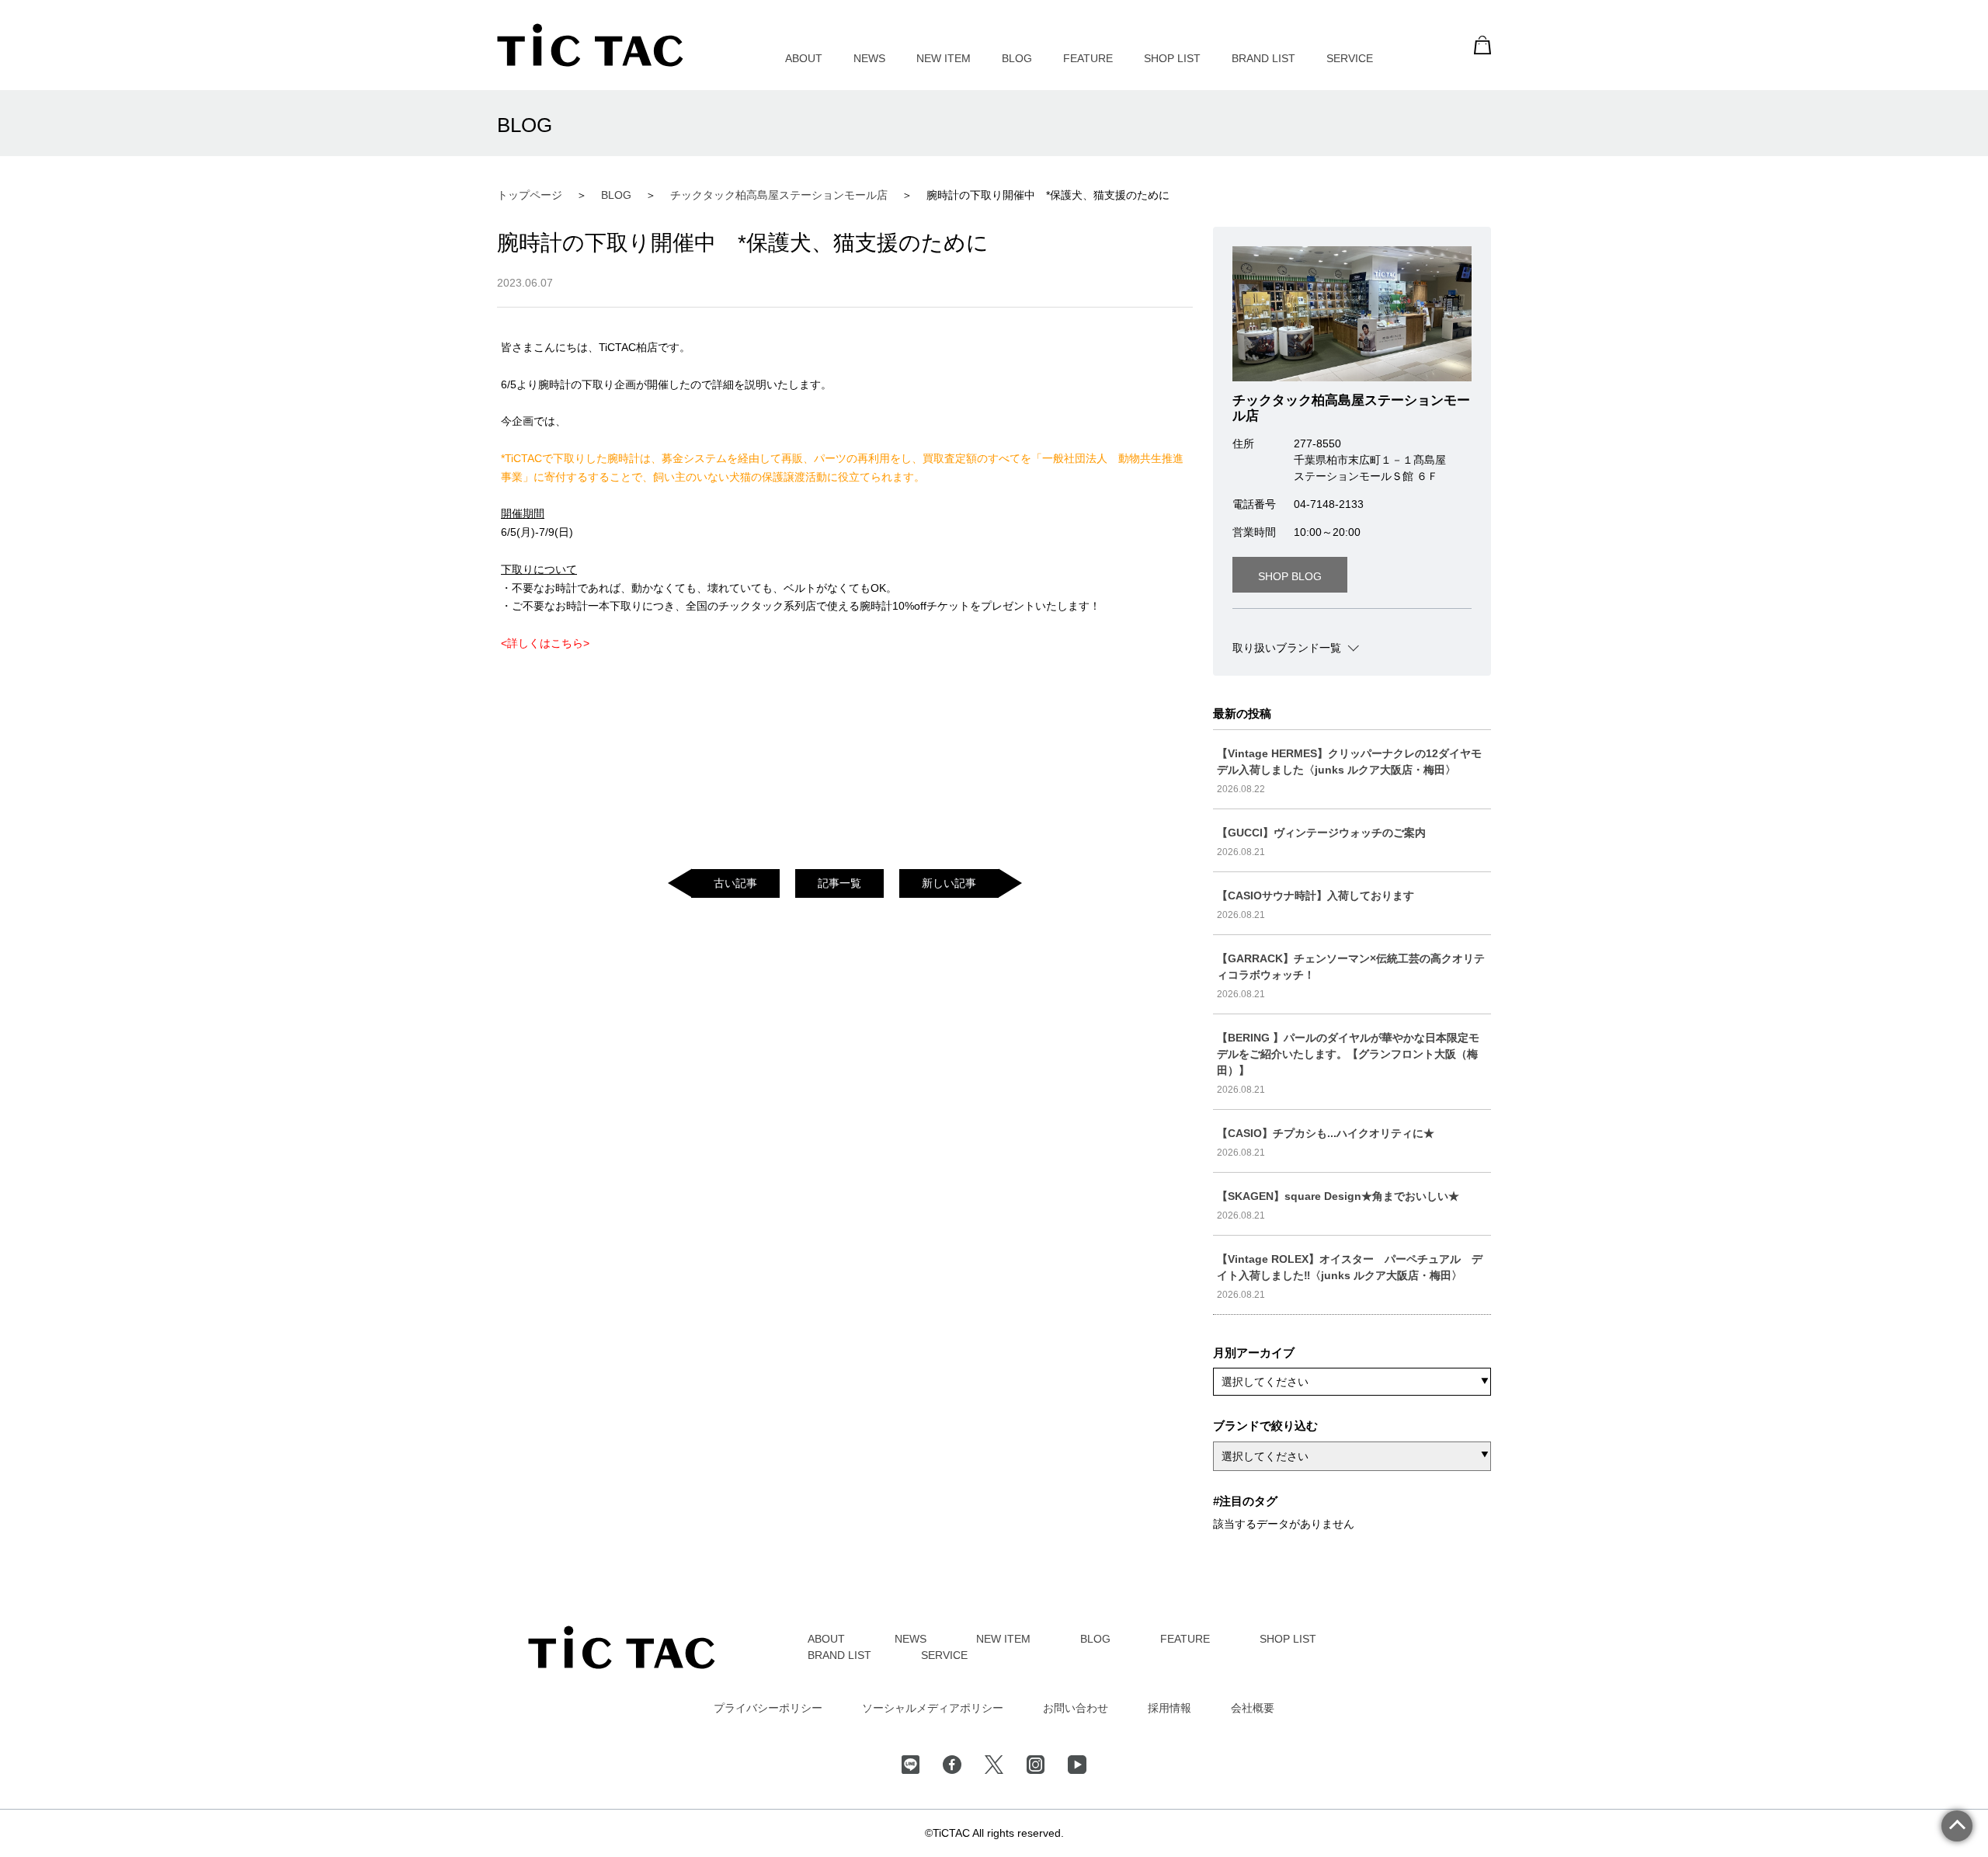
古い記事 (735, 883)
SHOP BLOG (1290, 576)
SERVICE (1350, 58)
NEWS (869, 58)
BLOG (1017, 58)
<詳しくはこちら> (545, 643)
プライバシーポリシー (768, 1708)
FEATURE (1088, 58)
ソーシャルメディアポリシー (933, 1708)
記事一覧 (839, 883)
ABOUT (804, 58)
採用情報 (1170, 1708)
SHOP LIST (1172, 58)
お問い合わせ (1076, 1708)
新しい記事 (949, 883)
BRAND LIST (1263, 58)
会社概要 (1253, 1708)
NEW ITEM (944, 58)
